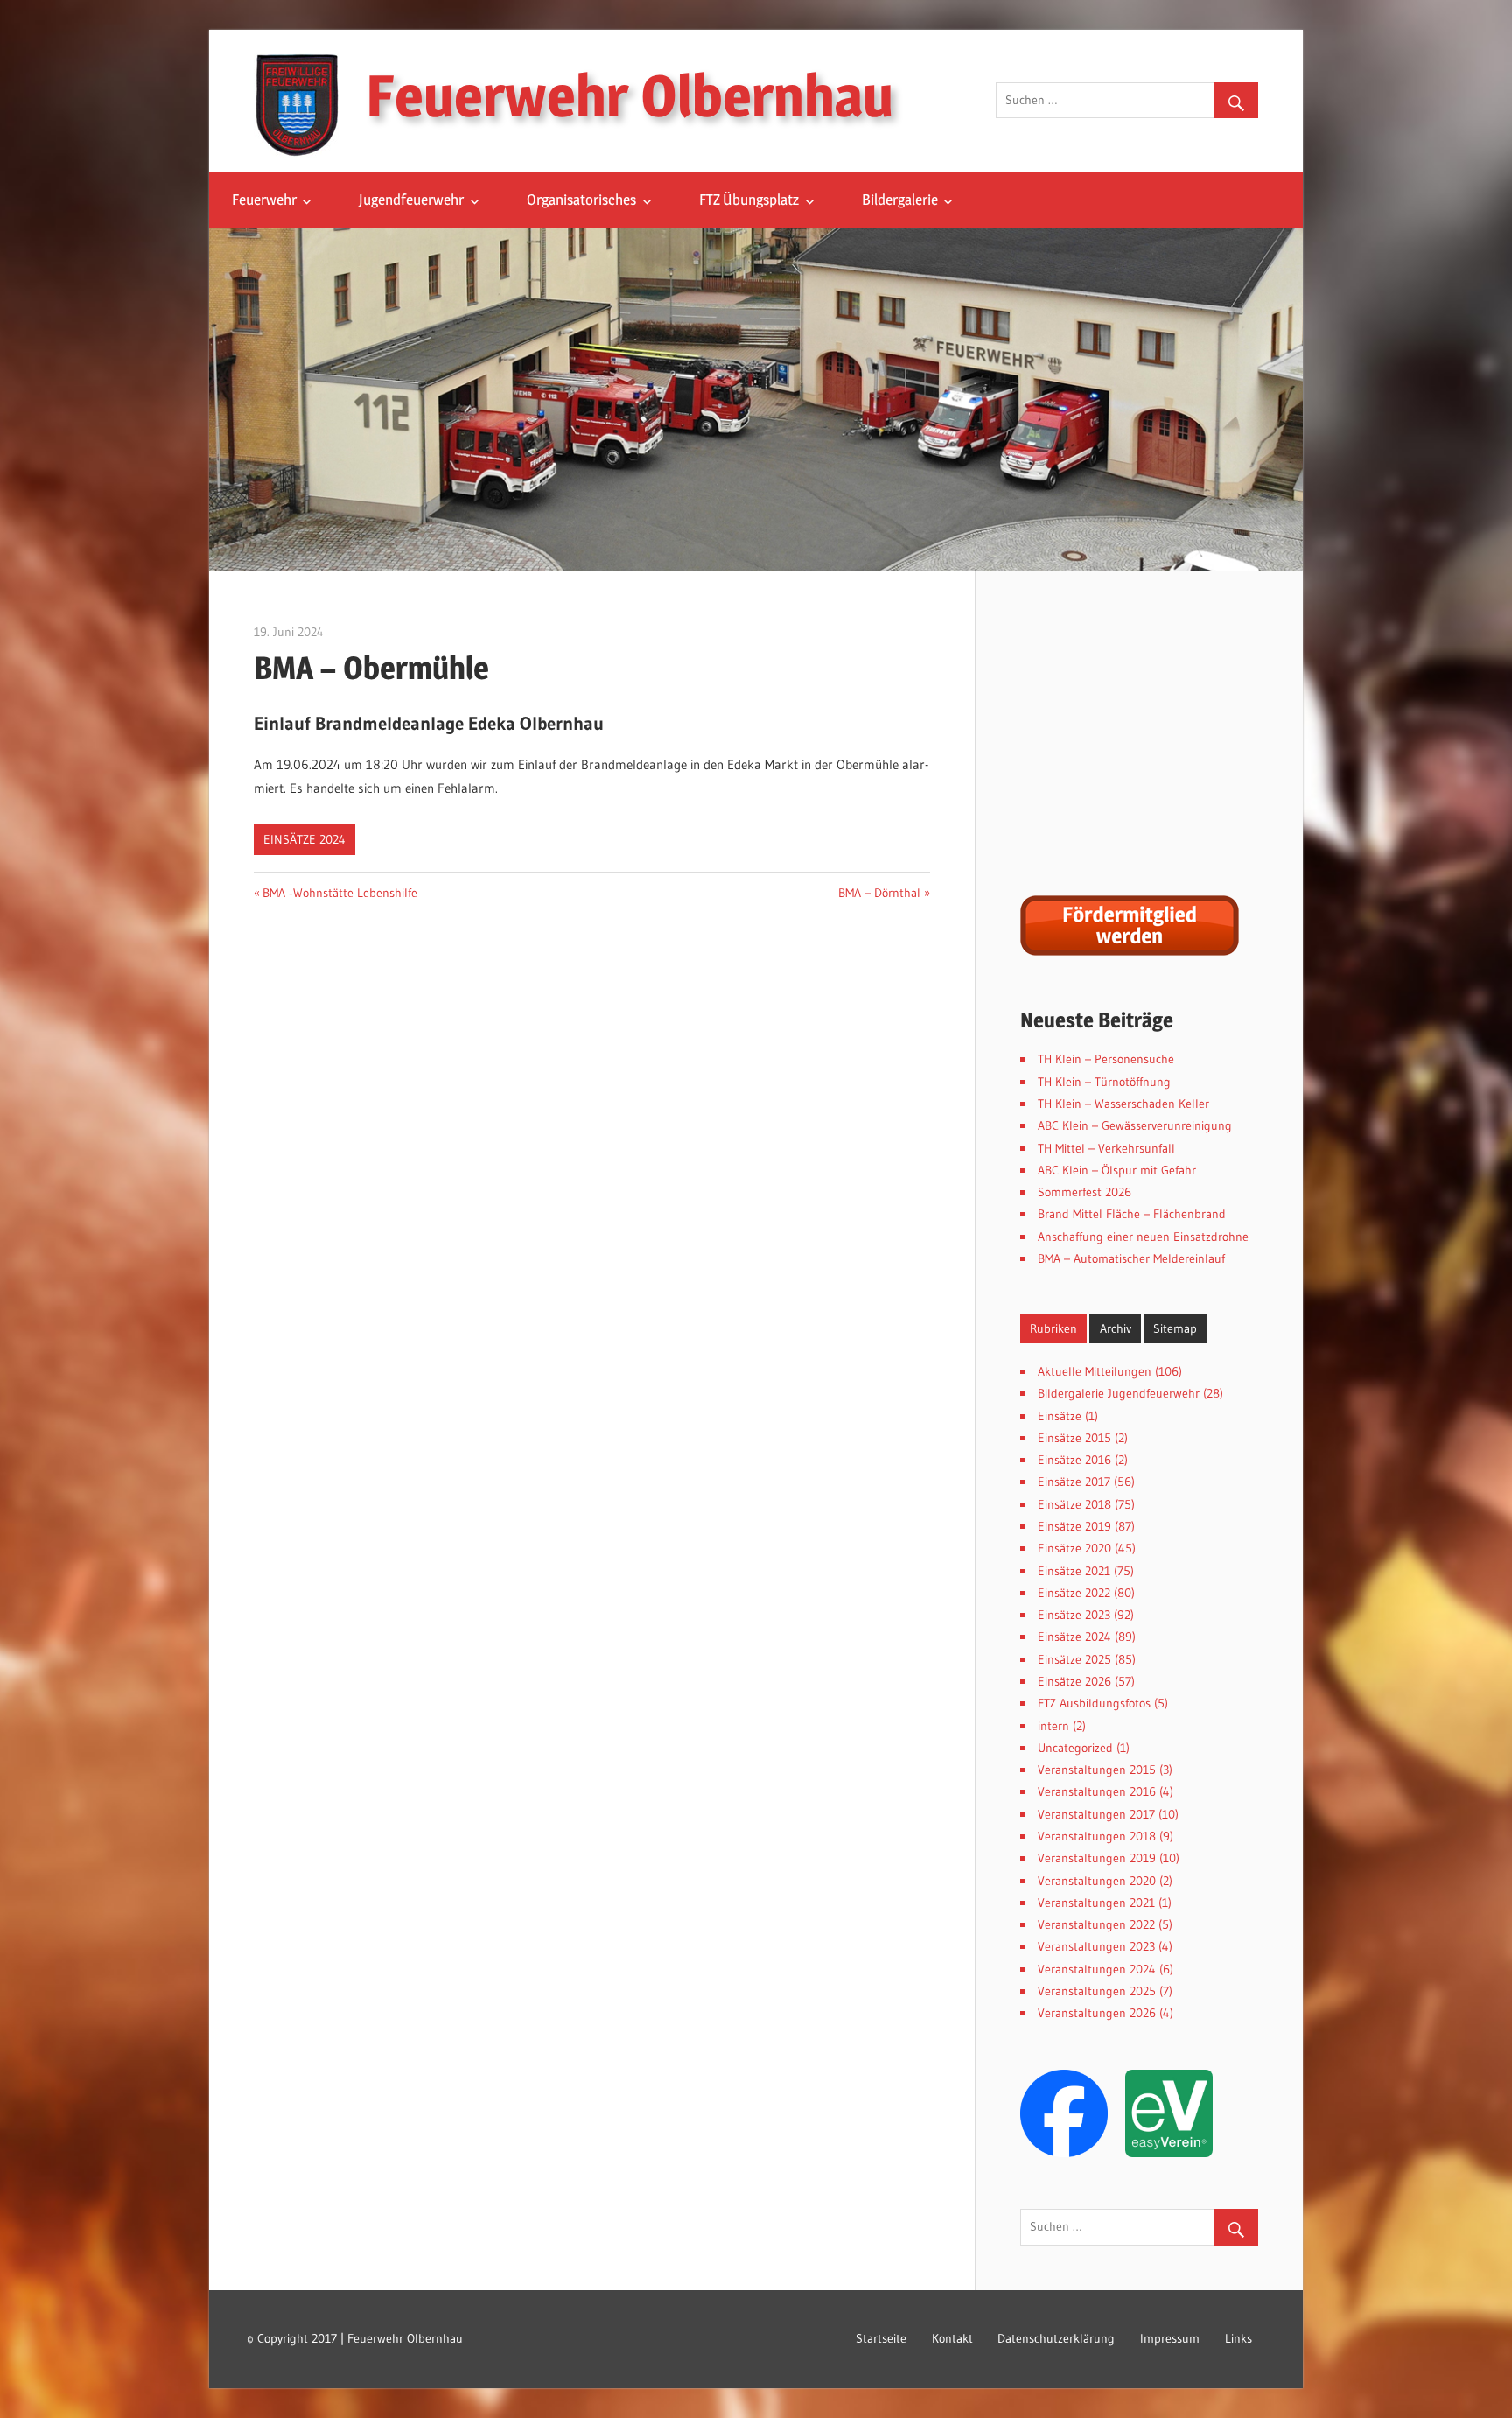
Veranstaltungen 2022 (1096, 1924)
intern (1053, 1726)
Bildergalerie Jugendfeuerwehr (1119, 1393)
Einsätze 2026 (1074, 1681)
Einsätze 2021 (1074, 1571)
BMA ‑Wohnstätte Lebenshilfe (340, 893)
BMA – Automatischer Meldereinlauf (1131, 1258)
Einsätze (1060, 1416)
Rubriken (1053, 1328)
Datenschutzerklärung (1056, 2338)
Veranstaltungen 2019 (1097, 1858)
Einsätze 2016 (1074, 1460)
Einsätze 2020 (1074, 1548)
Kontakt (952, 2338)
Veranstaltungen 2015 (1097, 1770)
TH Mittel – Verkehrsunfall (1106, 1148)
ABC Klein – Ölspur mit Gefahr (1117, 1170)
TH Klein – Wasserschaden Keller (1123, 1104)
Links (1239, 2338)
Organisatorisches (581, 200)
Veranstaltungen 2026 (1097, 2013)
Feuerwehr (264, 200)
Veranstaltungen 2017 (1096, 1814)
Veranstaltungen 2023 (1096, 1946)
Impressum (1170, 2338)
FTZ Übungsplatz (749, 200)
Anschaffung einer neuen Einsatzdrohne (1143, 1237)
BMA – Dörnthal (879, 893)
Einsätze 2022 (1074, 1593)
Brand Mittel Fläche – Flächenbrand (1132, 1214)
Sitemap (1175, 1328)
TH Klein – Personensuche (1106, 1059)
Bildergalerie (900, 200)
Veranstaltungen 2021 (1096, 1903)
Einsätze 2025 (1074, 1659)
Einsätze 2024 (304, 839)
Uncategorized (1075, 1748)
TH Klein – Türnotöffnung (1104, 1082)
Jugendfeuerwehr (411, 200)
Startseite (881, 2338)
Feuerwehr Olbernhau (630, 95)
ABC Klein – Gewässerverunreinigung (1135, 1125)
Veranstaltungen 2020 (1097, 1881)
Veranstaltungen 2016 (1097, 1791)
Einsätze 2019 (1074, 1526)
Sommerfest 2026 (1085, 1192)
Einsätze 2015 (1074, 1438)
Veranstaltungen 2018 (1097, 1836)
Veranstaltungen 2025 (1097, 1991)
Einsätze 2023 (1074, 1615)
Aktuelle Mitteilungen (1095, 1371)
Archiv (1116, 1328)
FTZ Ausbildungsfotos (1094, 1703)
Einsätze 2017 (1074, 1482)
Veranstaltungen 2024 (1097, 1969)
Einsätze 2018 (1074, 1504)
